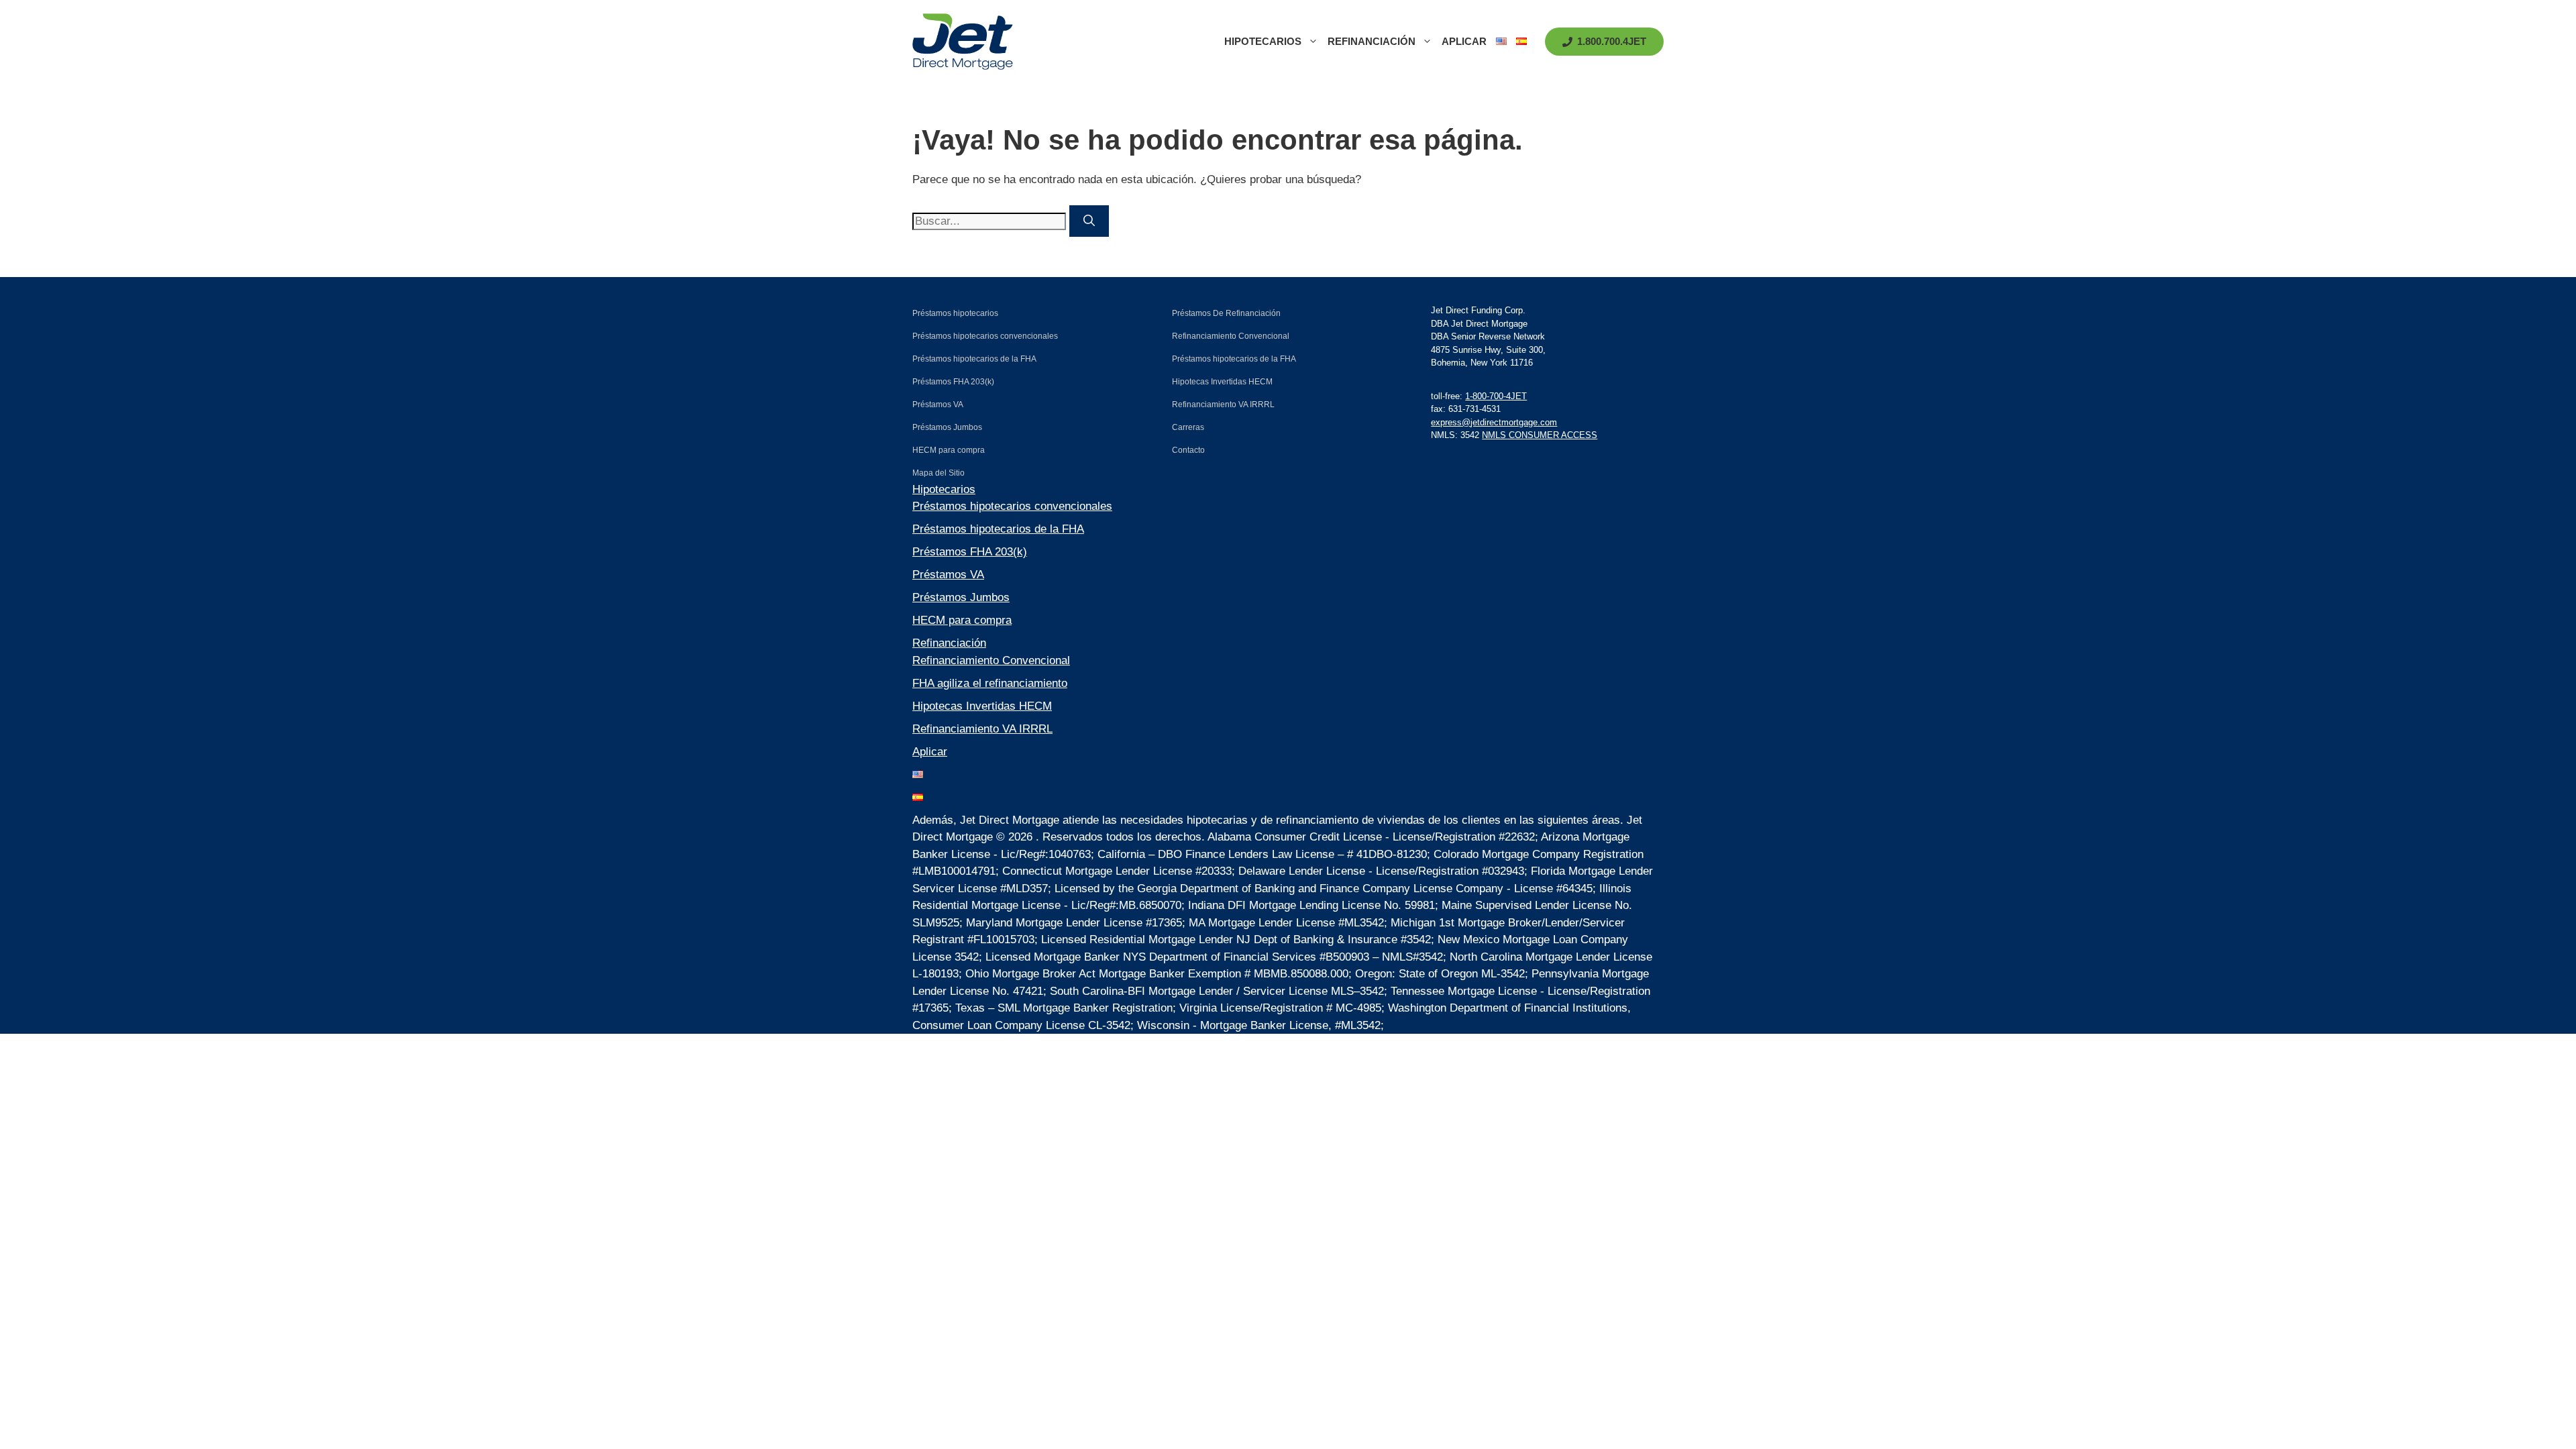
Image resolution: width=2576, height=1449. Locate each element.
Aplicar (1464, 41)
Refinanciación (1372, 41)
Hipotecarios (1263, 41)
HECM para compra (962, 620)
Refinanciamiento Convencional (991, 660)
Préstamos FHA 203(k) (970, 552)
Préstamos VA (948, 575)
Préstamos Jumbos (961, 597)
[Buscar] (1089, 221)
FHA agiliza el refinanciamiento (990, 683)
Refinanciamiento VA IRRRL (982, 729)
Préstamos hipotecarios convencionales (1012, 506)
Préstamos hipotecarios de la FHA (998, 529)
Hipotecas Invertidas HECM (982, 706)
